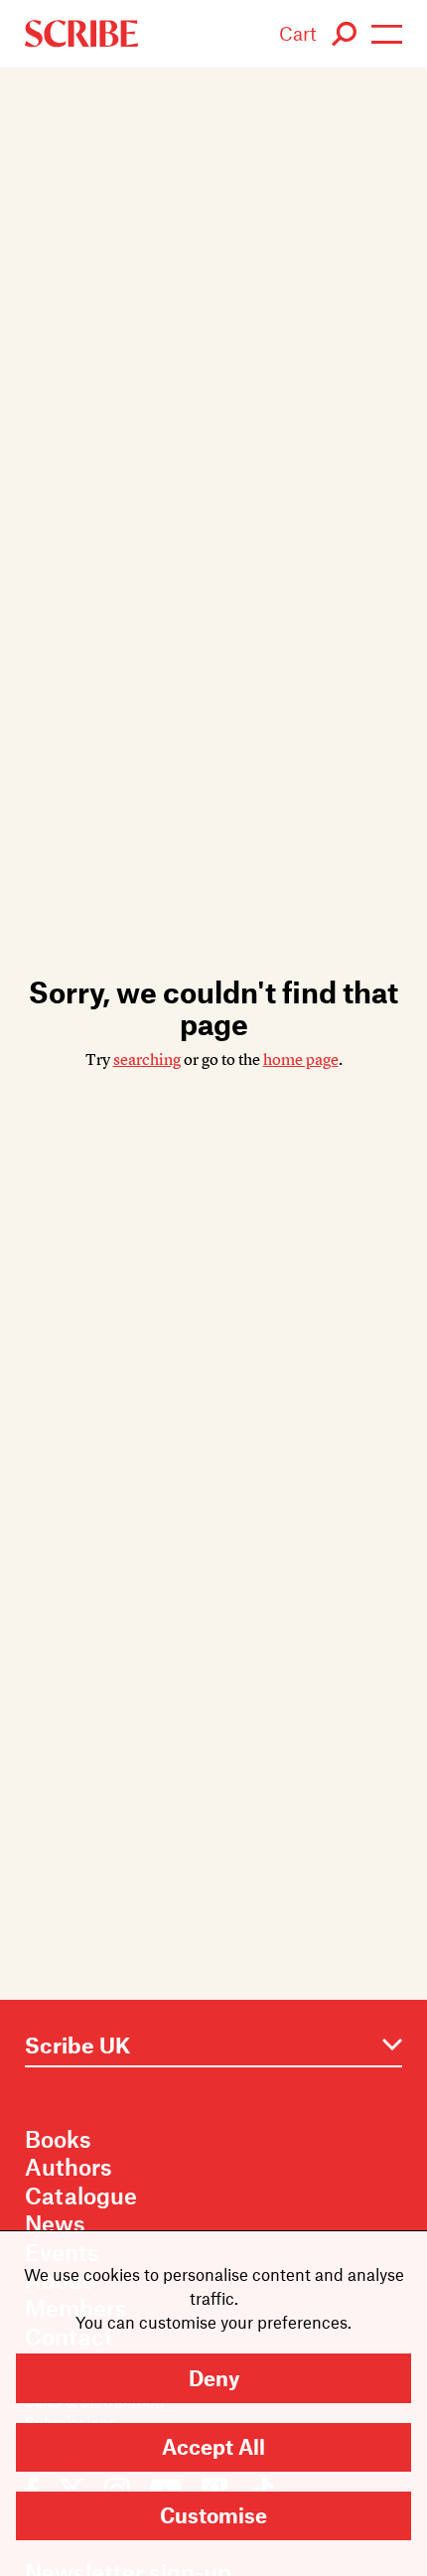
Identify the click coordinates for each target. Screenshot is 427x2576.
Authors (69, 2167)
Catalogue (81, 2196)
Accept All (213, 2446)
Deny (214, 2378)
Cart (298, 33)
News (55, 2223)
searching (147, 1060)
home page (301, 1060)
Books (58, 2139)
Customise (213, 2515)
